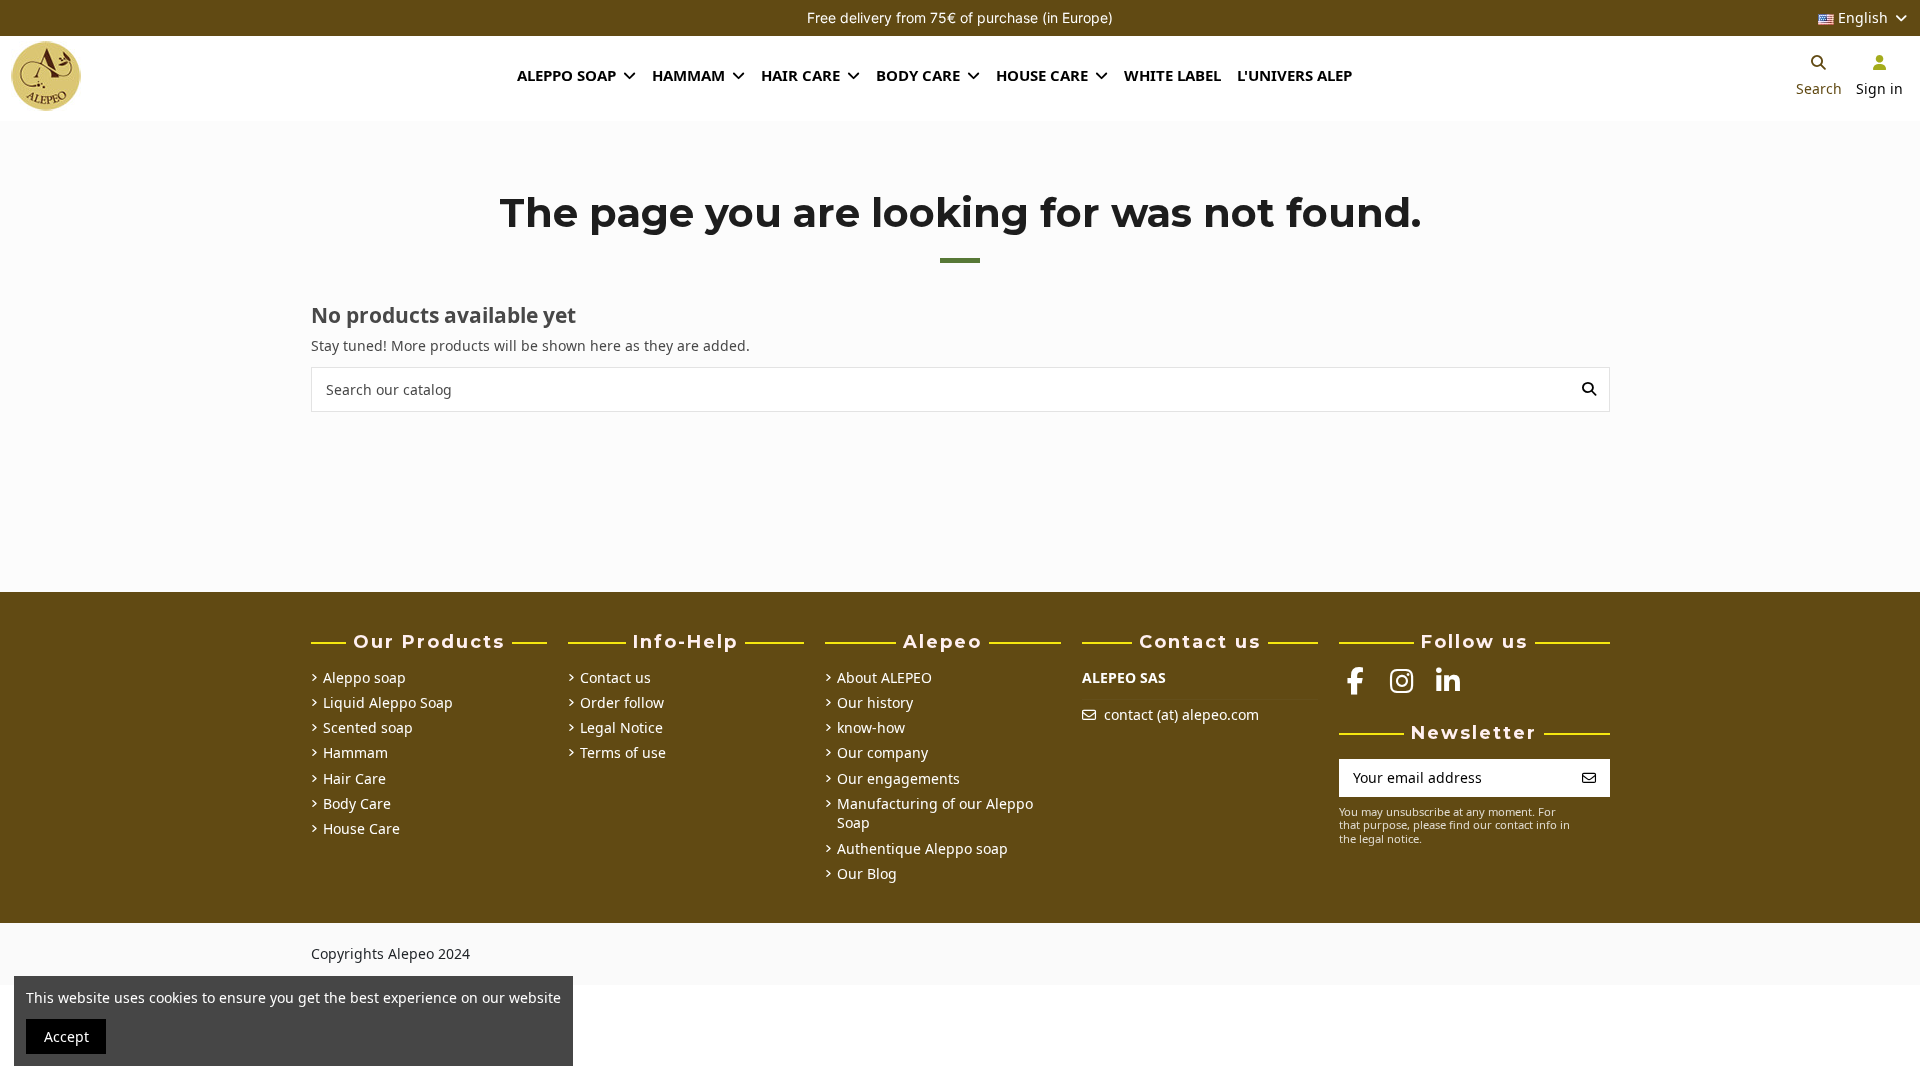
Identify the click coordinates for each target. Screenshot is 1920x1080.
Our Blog (867, 873)
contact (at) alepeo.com (1181, 714)
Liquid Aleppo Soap (388, 702)
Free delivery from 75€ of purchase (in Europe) (960, 17)
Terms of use (623, 752)
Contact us (615, 677)
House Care (361, 828)
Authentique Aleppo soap (922, 848)
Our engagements (898, 778)
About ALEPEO (884, 677)
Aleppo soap (364, 677)
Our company (882, 752)
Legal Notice (621, 727)
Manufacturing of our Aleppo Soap (935, 813)
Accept (66, 1036)
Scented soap (368, 727)
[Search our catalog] (1589, 389)
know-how (871, 727)
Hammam (355, 752)
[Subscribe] (1589, 778)
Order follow (622, 702)
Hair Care (354, 778)
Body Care (357, 803)
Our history (875, 702)
